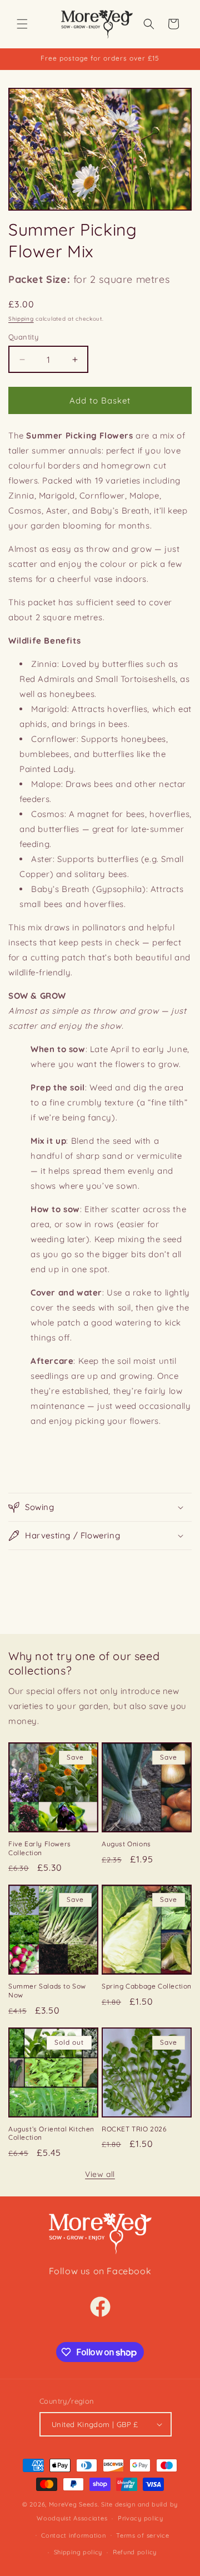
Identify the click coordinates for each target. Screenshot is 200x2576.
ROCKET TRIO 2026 (134, 2129)
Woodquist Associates (72, 2518)
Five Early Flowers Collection (40, 1848)
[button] (22, 24)
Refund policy (135, 2552)
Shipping (21, 319)
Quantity (23, 337)
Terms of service (142, 2535)
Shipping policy (78, 2552)
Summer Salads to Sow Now (47, 1990)
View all (100, 2174)
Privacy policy (141, 2518)
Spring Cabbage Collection (147, 1986)
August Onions (126, 1844)
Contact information (73, 2535)
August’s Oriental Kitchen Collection (51, 2133)
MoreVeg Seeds (73, 2504)
